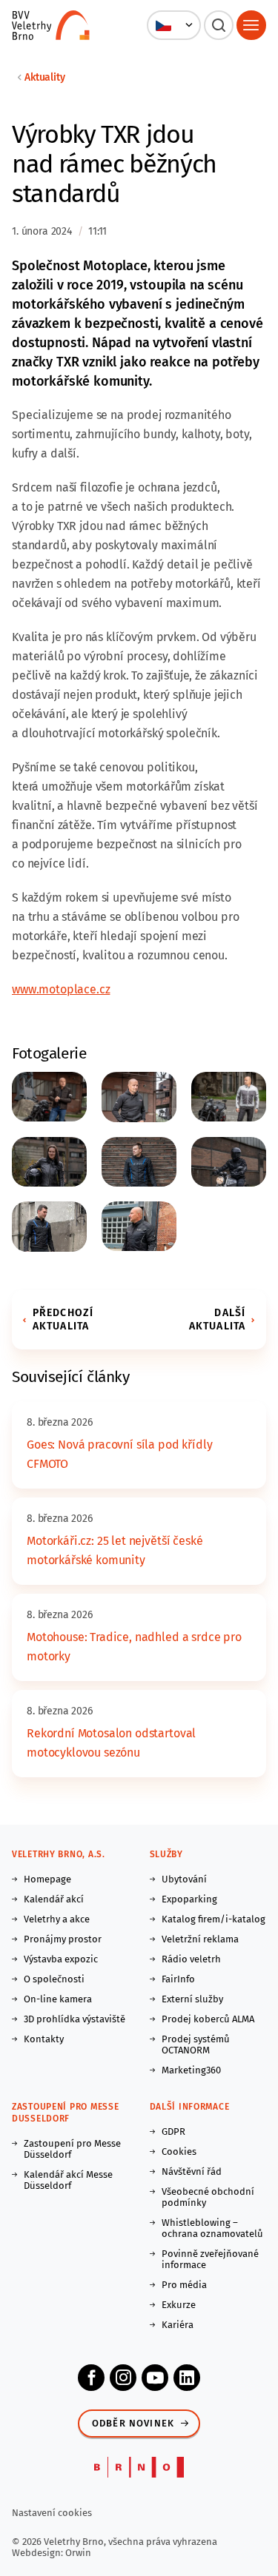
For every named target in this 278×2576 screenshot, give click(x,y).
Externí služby (192, 1999)
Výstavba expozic (61, 1959)
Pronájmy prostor (63, 1939)
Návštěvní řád (192, 2171)
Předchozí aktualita (63, 1319)
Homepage (47, 1879)
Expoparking (189, 1899)
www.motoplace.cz (61, 989)
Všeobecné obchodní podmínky (208, 2197)
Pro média (184, 2285)
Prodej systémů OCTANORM (196, 2045)
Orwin (78, 2553)
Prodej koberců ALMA (208, 2019)
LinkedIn (187, 2378)
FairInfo (178, 1979)
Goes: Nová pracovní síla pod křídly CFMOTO (119, 1454)
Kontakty (44, 2039)
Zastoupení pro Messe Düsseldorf (72, 2149)
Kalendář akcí (54, 1899)
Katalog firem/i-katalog (214, 1919)
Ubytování (184, 1879)
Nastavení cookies (52, 2513)
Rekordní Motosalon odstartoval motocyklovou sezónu (111, 1743)
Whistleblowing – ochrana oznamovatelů (212, 2228)
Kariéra (178, 2325)
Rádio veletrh (191, 1959)
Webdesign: (39, 2553)
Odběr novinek (133, 2423)
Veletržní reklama (200, 1939)
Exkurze (179, 2305)
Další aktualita (217, 1319)
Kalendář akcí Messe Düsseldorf (68, 2180)
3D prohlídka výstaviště (75, 2019)
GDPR (173, 2131)
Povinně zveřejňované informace (210, 2259)
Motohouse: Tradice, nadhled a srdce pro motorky (134, 1647)
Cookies (179, 2151)
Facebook (91, 2378)
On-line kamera (58, 1999)
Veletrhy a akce (57, 1919)
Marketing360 (191, 2070)
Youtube (155, 2378)
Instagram (123, 2378)
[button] (174, 25)
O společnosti (54, 1979)
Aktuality (45, 77)
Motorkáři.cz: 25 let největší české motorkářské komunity (115, 1550)
